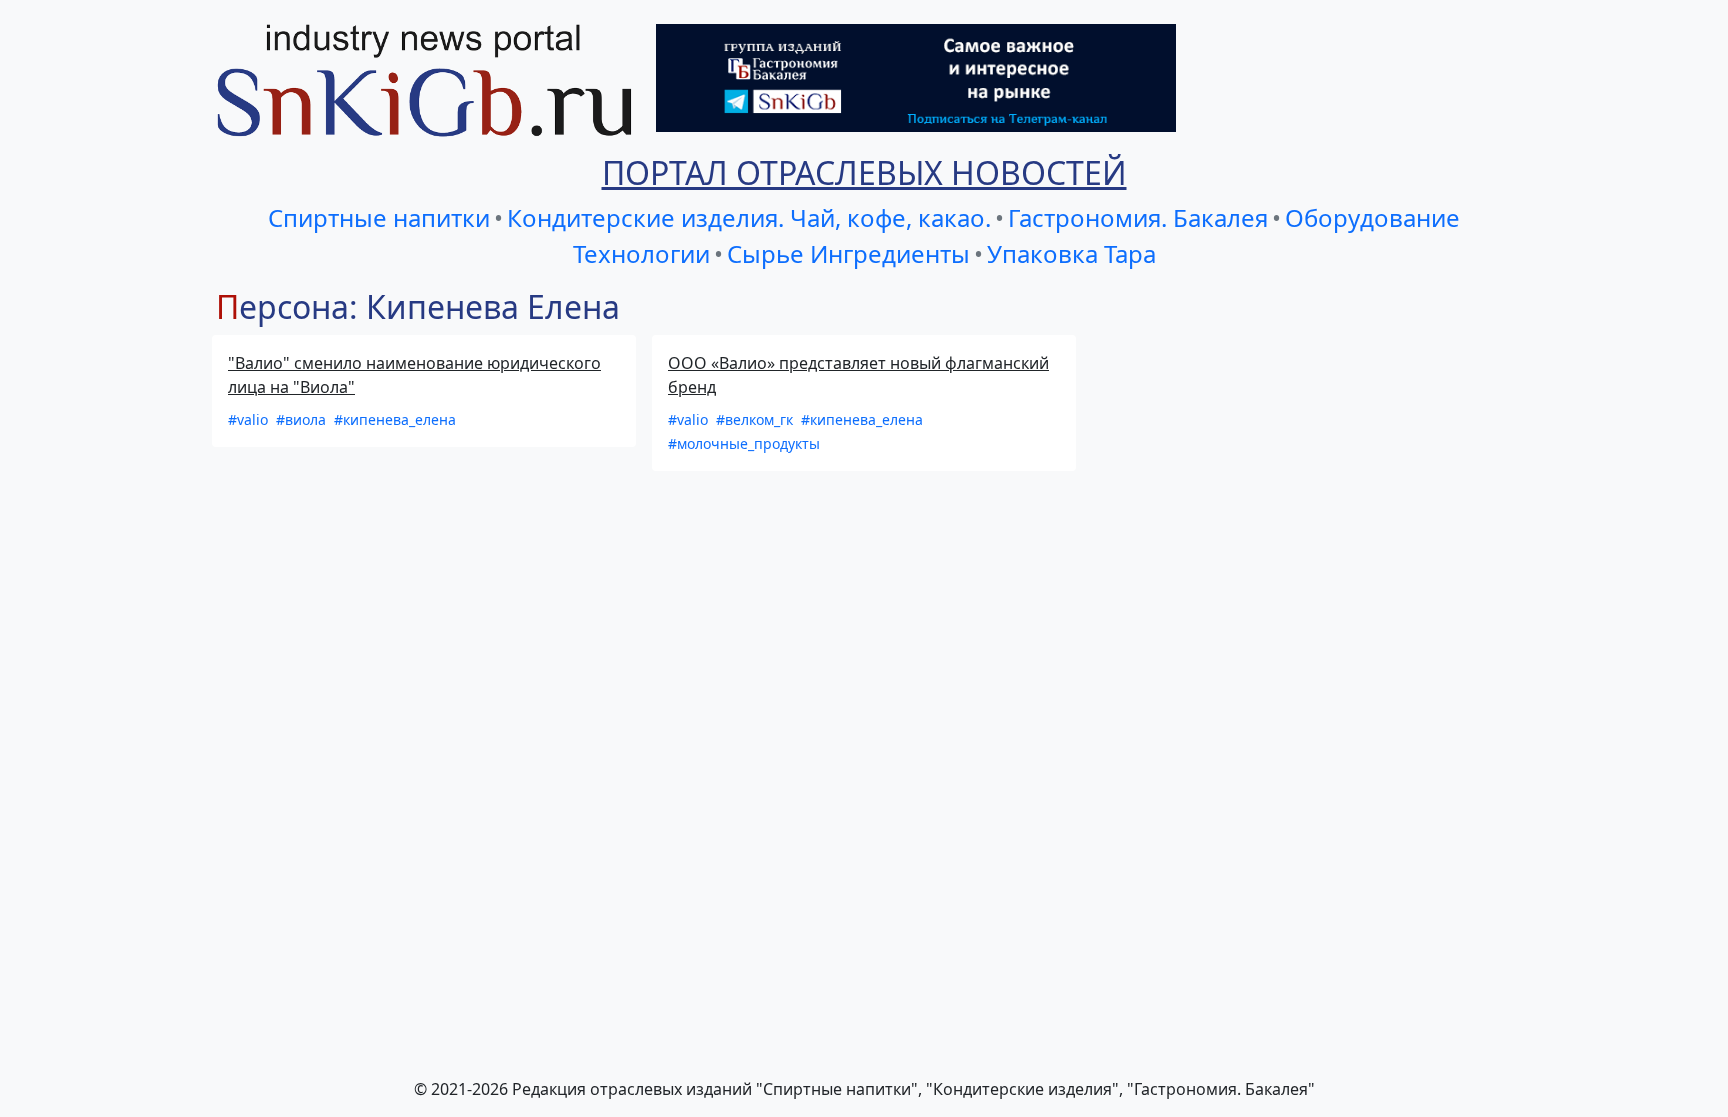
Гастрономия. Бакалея (1138, 217)
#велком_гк (756, 419)
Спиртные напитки (379, 217)
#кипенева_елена (395, 419)
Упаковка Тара (1071, 253)
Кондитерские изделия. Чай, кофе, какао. (749, 217)
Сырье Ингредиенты (848, 253)
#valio (250, 419)
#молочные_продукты (744, 443)
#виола (303, 419)
